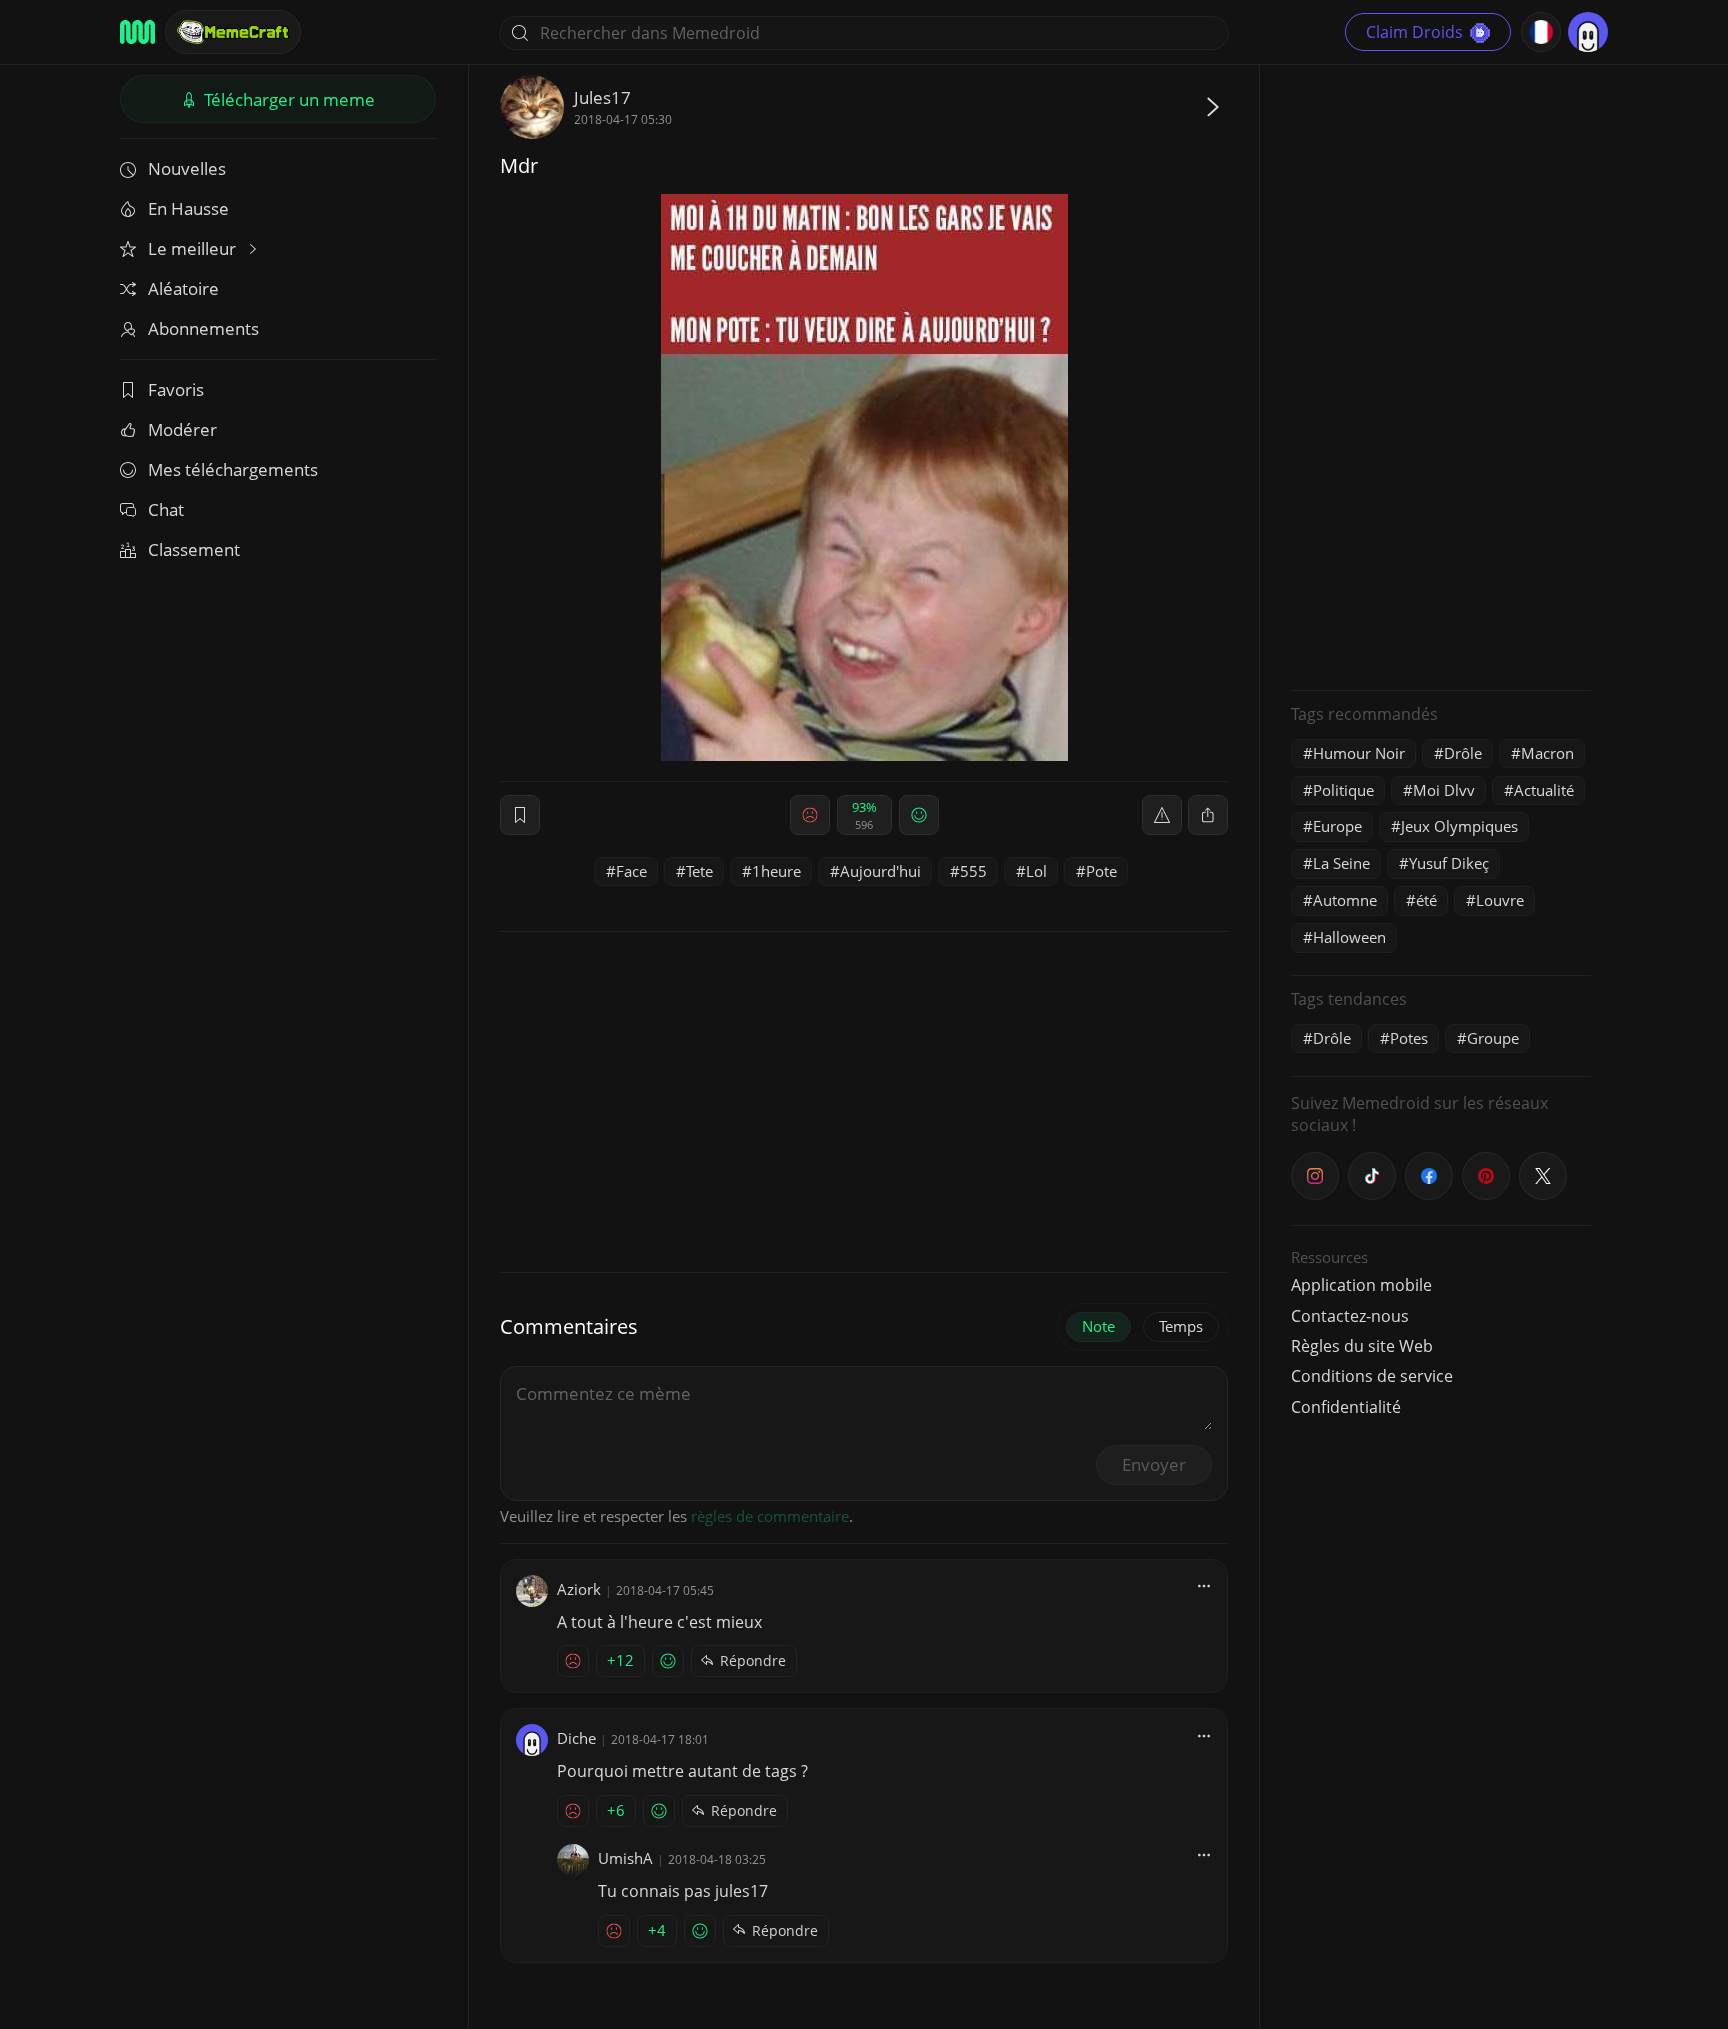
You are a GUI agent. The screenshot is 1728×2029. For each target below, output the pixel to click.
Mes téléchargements (233, 469)
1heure (776, 871)
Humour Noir (1359, 753)
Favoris (176, 389)
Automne (1345, 900)
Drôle (1463, 753)
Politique (1343, 790)
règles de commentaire (770, 1516)
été (1426, 900)
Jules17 (602, 97)
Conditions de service (1372, 1376)
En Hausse (188, 208)
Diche (576, 1738)
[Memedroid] (137, 32)
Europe (1337, 826)
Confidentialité (1346, 1407)
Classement (194, 549)
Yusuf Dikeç (1449, 863)
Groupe (1493, 1038)
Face (631, 871)
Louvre (1500, 900)
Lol (1036, 871)
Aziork (579, 1589)
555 (973, 871)
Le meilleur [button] (194, 248)
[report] (1162, 815)
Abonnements (203, 328)
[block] (1208, 815)
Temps (1181, 1326)
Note (1098, 1326)
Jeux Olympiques (1459, 826)
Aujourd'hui (880, 871)
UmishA (625, 1858)
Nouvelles (187, 168)
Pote (1101, 871)
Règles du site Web (1362, 1346)
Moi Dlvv (1444, 790)
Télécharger (287, 99)
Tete (699, 871)
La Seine (1341, 863)
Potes (1409, 1038)
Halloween (1349, 937)
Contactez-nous (1350, 1316)
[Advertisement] (1441, 375)
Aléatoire (183, 288)
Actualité (1544, 790)
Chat (166, 509)
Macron (1547, 753)
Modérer (182, 429)
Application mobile (1361, 1285)
